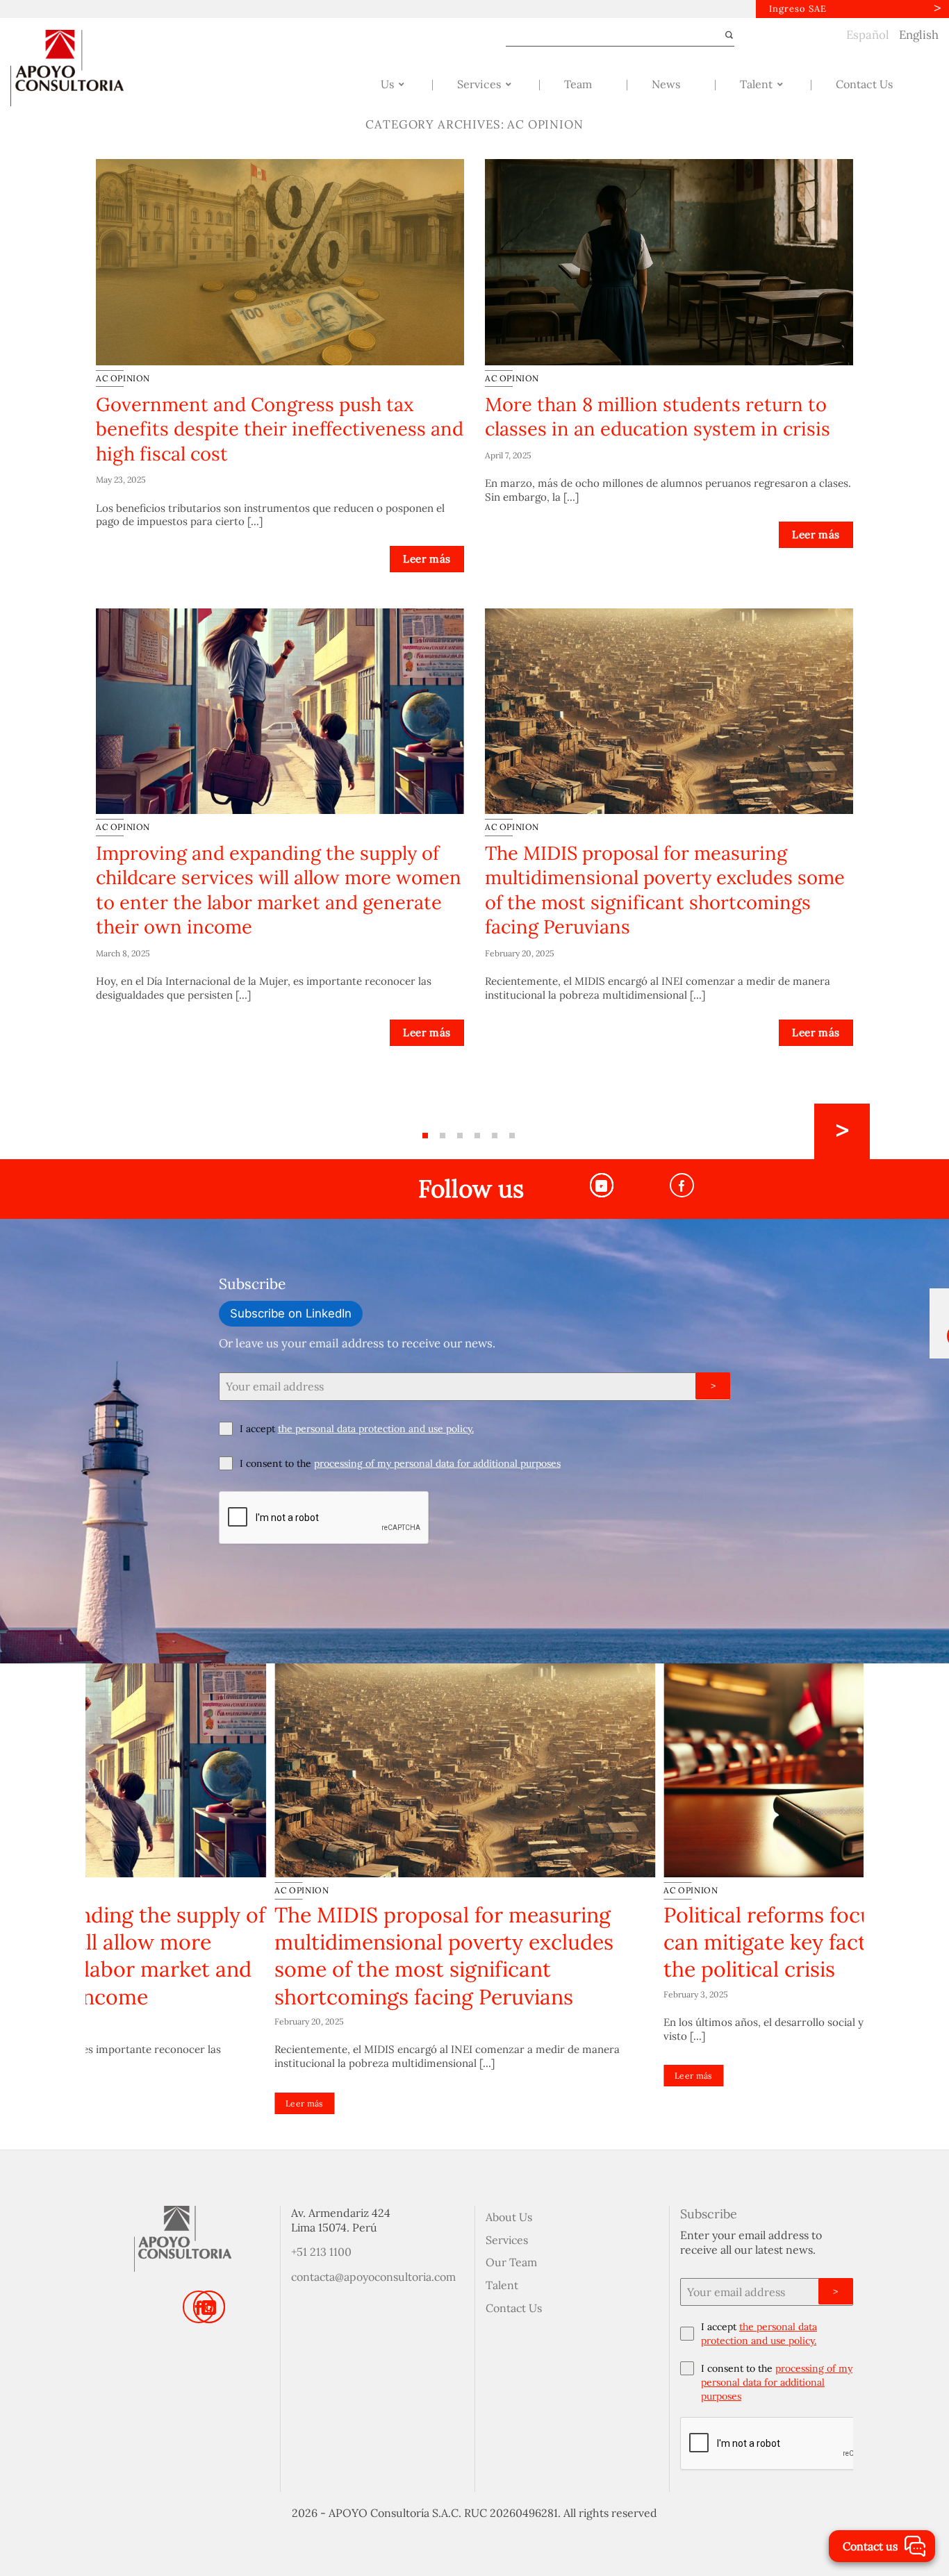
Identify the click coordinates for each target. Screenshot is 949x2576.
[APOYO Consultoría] (80, 68)
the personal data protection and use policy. (376, 1429)
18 (512, 1136)
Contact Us (514, 2308)
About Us (509, 2217)
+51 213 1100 (321, 2252)
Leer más (427, 559)
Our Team (511, 2262)
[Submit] (723, 35)
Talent (502, 2285)
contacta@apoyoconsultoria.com (373, 2277)
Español (868, 35)
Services (507, 2240)
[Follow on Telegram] (602, 1185)
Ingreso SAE (798, 9)
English (919, 35)
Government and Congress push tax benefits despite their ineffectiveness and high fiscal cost (280, 429)
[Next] (842, 1131)
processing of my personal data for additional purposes (437, 1463)
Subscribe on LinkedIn (291, 1313)
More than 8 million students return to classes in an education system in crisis (658, 416)
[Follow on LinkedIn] (209, 2307)
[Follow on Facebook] (682, 1185)
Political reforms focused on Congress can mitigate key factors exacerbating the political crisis (663, 1942)
